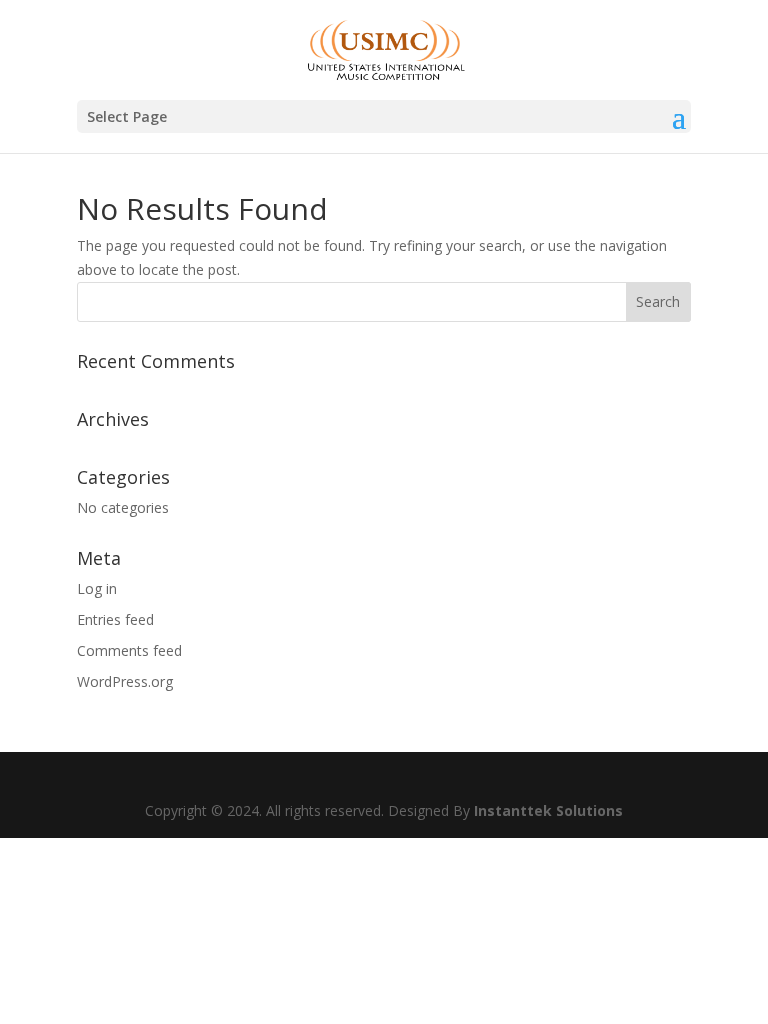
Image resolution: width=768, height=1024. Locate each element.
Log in (97, 588)
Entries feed (115, 619)
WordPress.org (125, 681)
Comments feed (129, 650)
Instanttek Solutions (548, 810)
